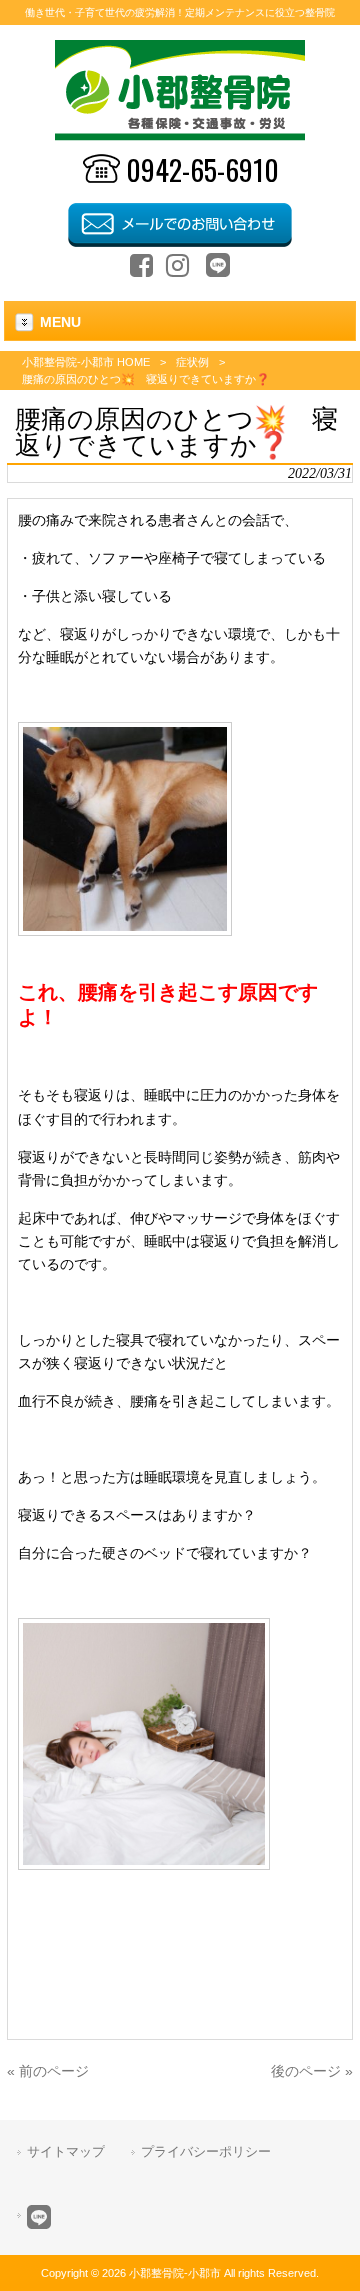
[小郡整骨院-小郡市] (180, 136)
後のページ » (312, 2071)
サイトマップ (66, 2151)
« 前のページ (48, 2071)
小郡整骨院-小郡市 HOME (86, 362)
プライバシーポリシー (206, 2151)
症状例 (192, 362)
